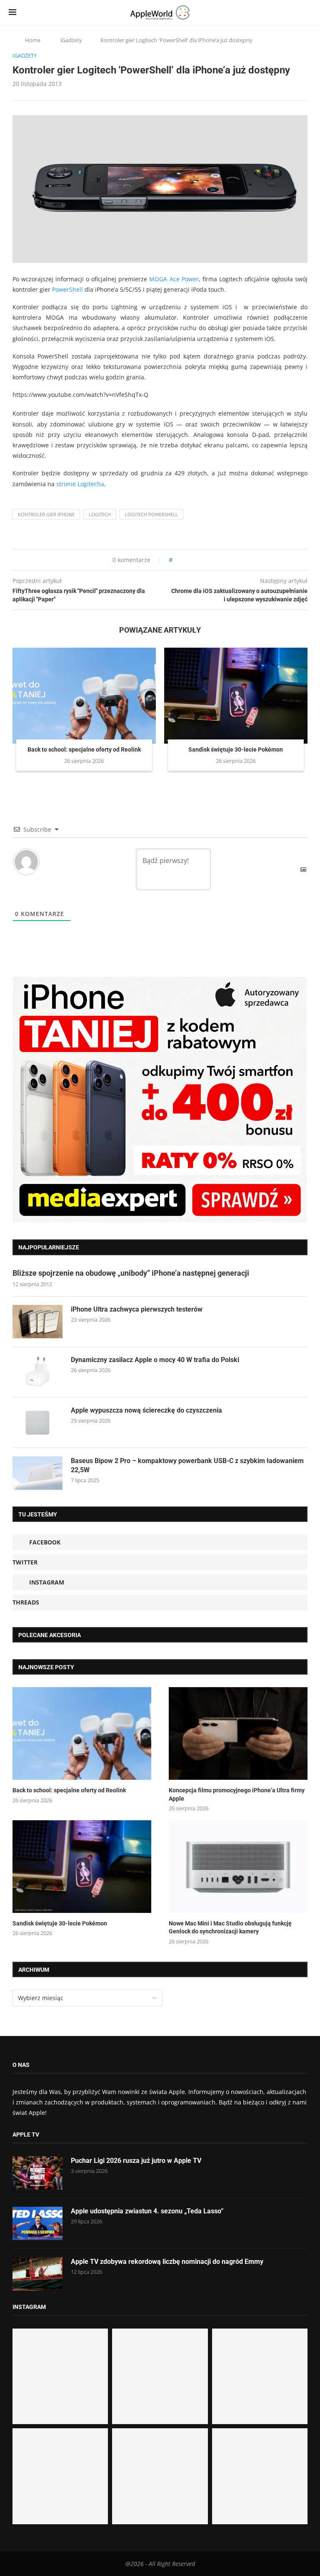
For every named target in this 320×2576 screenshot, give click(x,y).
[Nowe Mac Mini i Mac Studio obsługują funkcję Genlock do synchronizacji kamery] (238, 1867)
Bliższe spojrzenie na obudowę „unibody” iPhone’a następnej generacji (131, 1273)
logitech (100, 514)
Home (33, 40)
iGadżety (71, 40)
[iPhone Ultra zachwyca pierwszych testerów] (37, 1322)
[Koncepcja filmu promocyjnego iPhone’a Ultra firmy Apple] (238, 1733)
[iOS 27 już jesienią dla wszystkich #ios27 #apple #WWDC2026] (160, 2376)
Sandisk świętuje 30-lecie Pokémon (236, 749)
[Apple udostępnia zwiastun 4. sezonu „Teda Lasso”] (37, 2223)
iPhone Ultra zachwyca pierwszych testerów (137, 1309)
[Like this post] (176, 560)
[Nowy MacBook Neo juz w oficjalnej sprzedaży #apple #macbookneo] (260, 2376)
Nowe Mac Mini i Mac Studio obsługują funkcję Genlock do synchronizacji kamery (230, 1928)
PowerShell (67, 289)
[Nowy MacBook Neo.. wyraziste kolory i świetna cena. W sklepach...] (60, 2476)
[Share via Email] (209, 560)
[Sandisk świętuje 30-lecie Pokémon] (236, 695)
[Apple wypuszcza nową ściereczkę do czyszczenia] (37, 1423)
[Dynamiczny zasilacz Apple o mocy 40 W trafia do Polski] (37, 1372)
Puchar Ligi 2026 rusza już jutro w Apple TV (136, 2161)
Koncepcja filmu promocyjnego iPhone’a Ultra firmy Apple (237, 1794)
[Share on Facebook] (186, 560)
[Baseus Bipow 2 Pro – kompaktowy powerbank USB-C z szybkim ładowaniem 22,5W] (37, 1473)
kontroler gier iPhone (46, 514)
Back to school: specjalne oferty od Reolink (84, 749)
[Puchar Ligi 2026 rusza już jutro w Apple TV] (37, 2173)
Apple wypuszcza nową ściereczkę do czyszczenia (146, 1410)
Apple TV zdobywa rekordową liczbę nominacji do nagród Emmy (167, 2262)
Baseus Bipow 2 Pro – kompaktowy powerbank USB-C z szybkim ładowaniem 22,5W (187, 1465)
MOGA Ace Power (174, 279)
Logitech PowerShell (151, 514)
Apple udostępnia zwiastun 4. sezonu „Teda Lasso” (147, 2211)
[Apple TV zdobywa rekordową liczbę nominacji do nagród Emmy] (37, 2274)
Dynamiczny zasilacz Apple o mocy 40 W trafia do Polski (155, 1360)
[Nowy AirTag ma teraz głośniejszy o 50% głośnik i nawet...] (260, 2476)
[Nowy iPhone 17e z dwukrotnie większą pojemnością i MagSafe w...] (160, 2476)
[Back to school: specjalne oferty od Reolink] (84, 695)
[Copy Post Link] (197, 560)
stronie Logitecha (80, 484)
